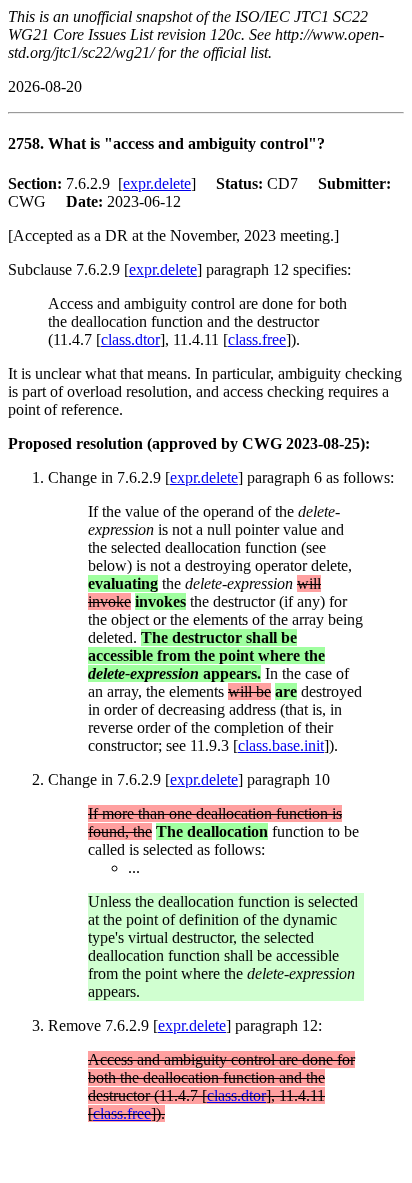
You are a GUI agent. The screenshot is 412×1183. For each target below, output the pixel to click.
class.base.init (281, 745)
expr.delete (157, 183)
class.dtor (130, 339)
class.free (257, 339)
